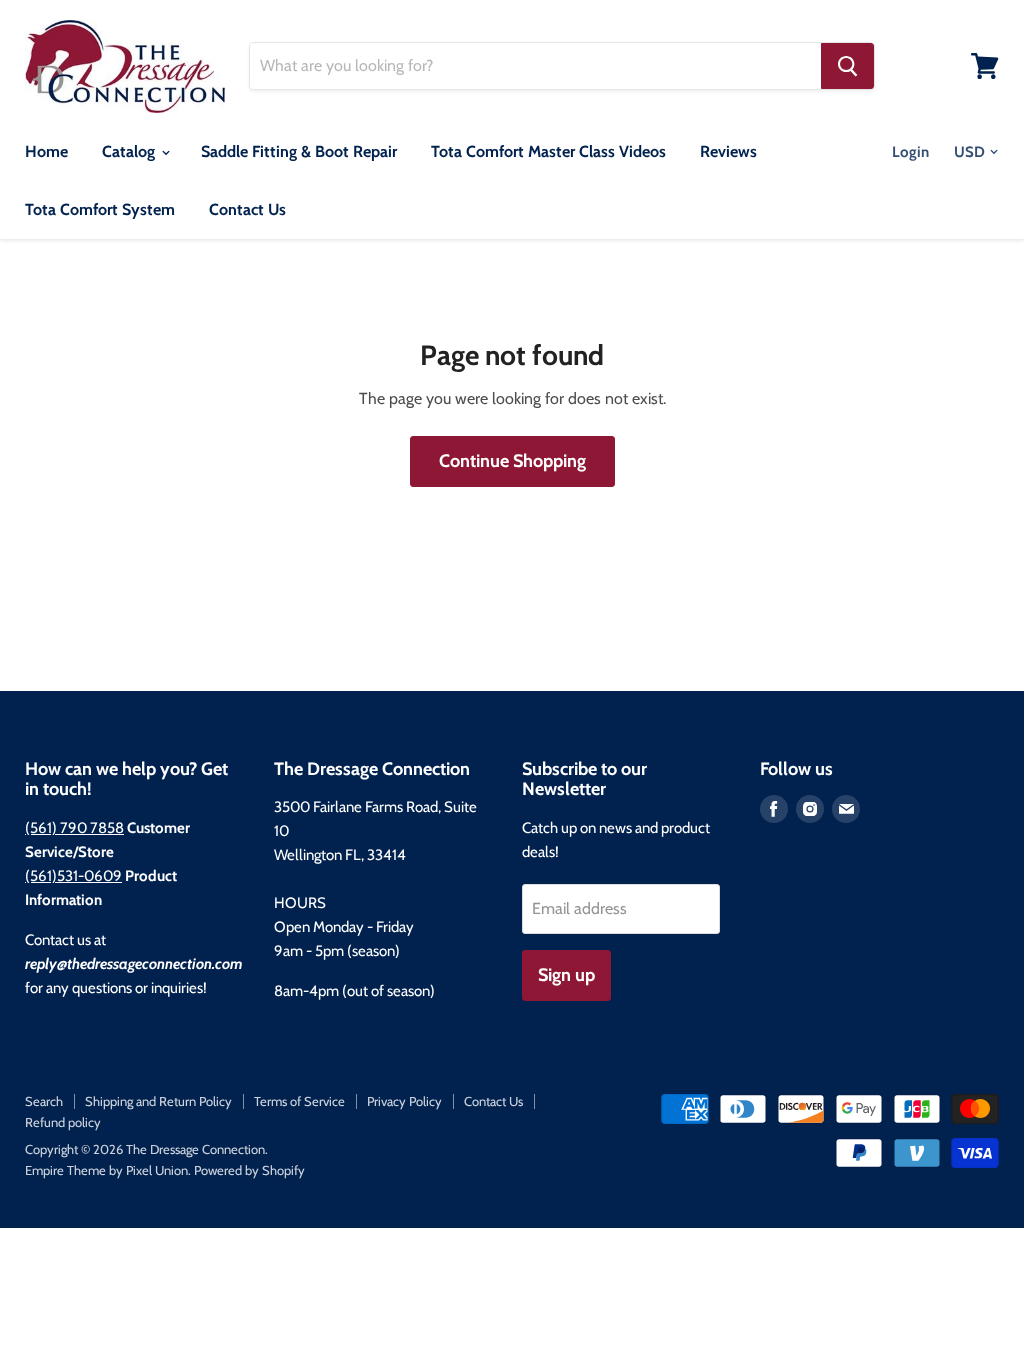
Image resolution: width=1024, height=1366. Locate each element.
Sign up (566, 975)
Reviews (728, 151)
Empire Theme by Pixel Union (106, 1170)
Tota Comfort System (100, 209)
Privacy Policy (404, 1101)
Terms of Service (299, 1101)
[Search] (847, 66)
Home (46, 151)
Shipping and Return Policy (158, 1101)
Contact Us (247, 209)
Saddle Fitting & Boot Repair (299, 151)
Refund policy (63, 1122)
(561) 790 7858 (74, 828)
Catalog (130, 151)
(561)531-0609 (73, 876)
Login (910, 152)
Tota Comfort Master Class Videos (548, 151)
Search (44, 1101)
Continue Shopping (512, 461)
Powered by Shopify (249, 1170)
